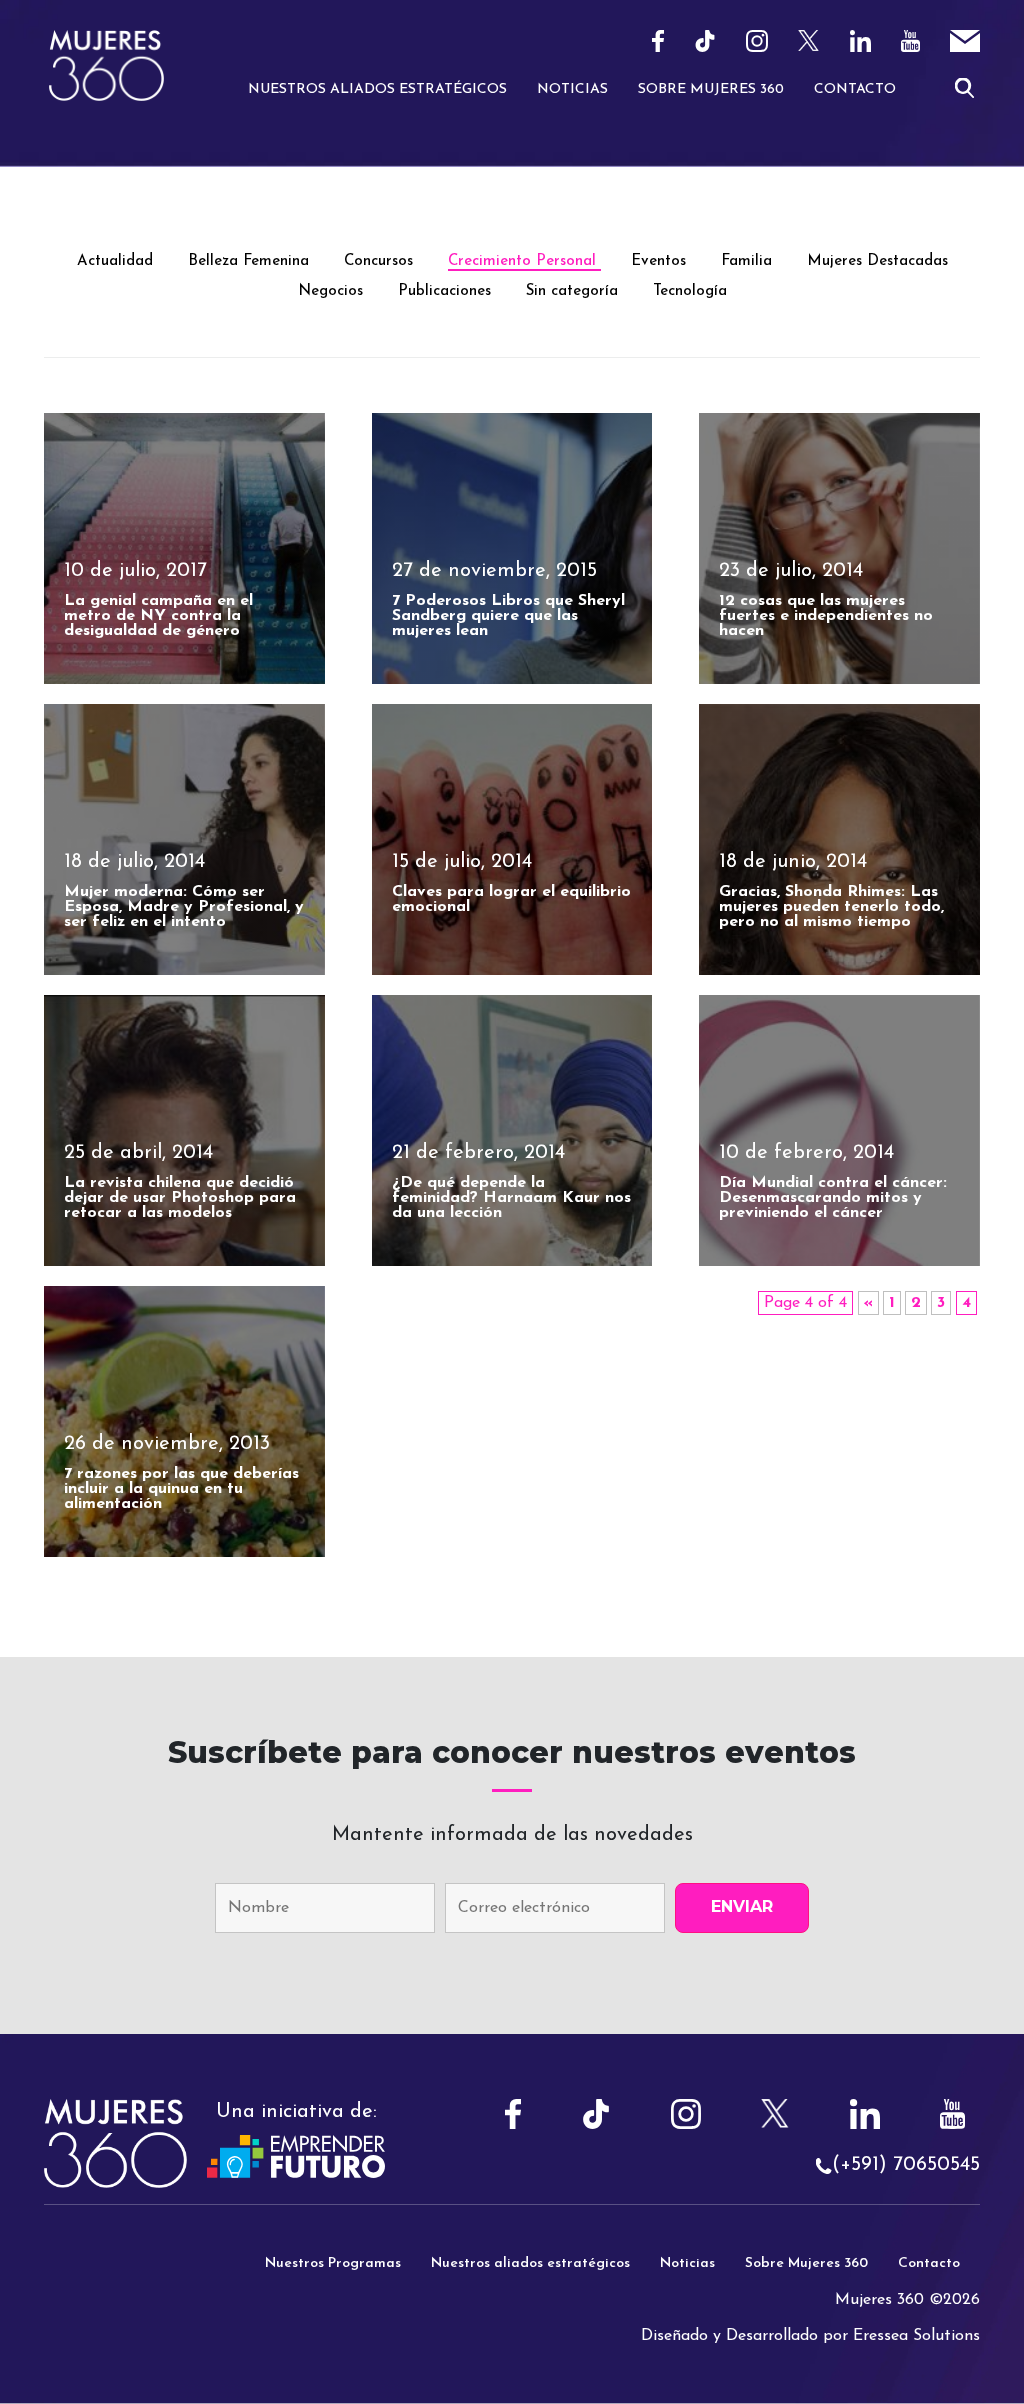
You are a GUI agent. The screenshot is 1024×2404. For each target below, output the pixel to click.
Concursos (381, 261)
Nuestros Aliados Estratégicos (377, 89)
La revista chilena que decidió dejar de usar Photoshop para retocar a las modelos (180, 1198)
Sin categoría (574, 291)
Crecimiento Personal (524, 261)
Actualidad (117, 261)
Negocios (333, 291)
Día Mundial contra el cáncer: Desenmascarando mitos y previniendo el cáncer (833, 1198)
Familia (749, 261)
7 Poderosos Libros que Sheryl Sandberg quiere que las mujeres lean (508, 616)
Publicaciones (447, 291)
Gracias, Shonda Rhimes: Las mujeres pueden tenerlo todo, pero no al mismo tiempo (831, 907)
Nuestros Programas (333, 2263)
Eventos (661, 261)
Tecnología (690, 291)
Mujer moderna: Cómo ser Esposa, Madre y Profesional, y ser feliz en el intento (184, 907)
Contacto (855, 89)
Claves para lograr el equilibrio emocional (511, 899)
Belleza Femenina (251, 261)
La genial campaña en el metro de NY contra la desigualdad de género (158, 616)
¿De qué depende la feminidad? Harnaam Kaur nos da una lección (511, 1198)
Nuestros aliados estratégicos (530, 2263)
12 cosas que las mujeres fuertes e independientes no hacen (826, 616)
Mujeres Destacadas (877, 261)
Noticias (572, 89)
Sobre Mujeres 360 (711, 89)
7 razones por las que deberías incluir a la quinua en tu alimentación (181, 1489)
